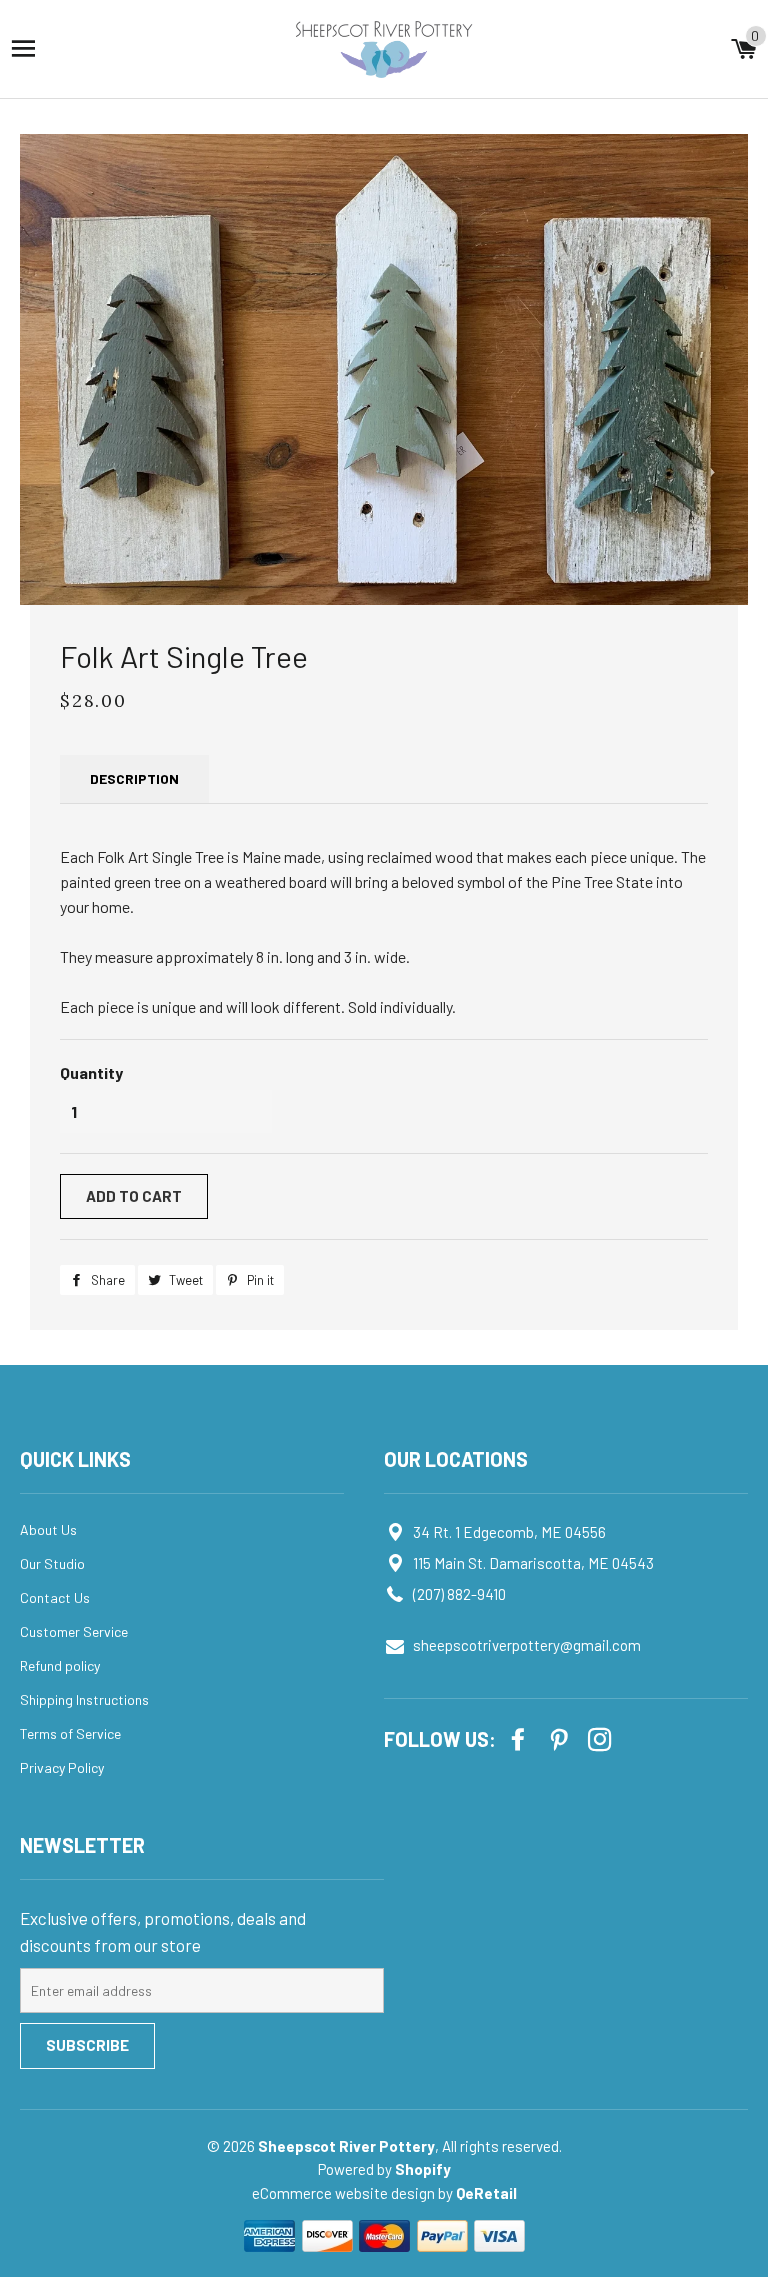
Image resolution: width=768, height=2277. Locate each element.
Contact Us (55, 1597)
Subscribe (87, 2045)
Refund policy (60, 1665)
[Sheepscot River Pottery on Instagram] (602, 1737)
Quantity (91, 1072)
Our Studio (52, 1563)
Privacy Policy (62, 1767)
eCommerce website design (345, 2193)
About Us (48, 1529)
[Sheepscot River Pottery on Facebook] (520, 1737)
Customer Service (74, 1631)
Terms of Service (70, 1733)
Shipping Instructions (84, 1699)
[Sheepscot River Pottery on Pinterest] (561, 1737)
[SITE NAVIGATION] (23, 48)
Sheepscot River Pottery (346, 2146)
